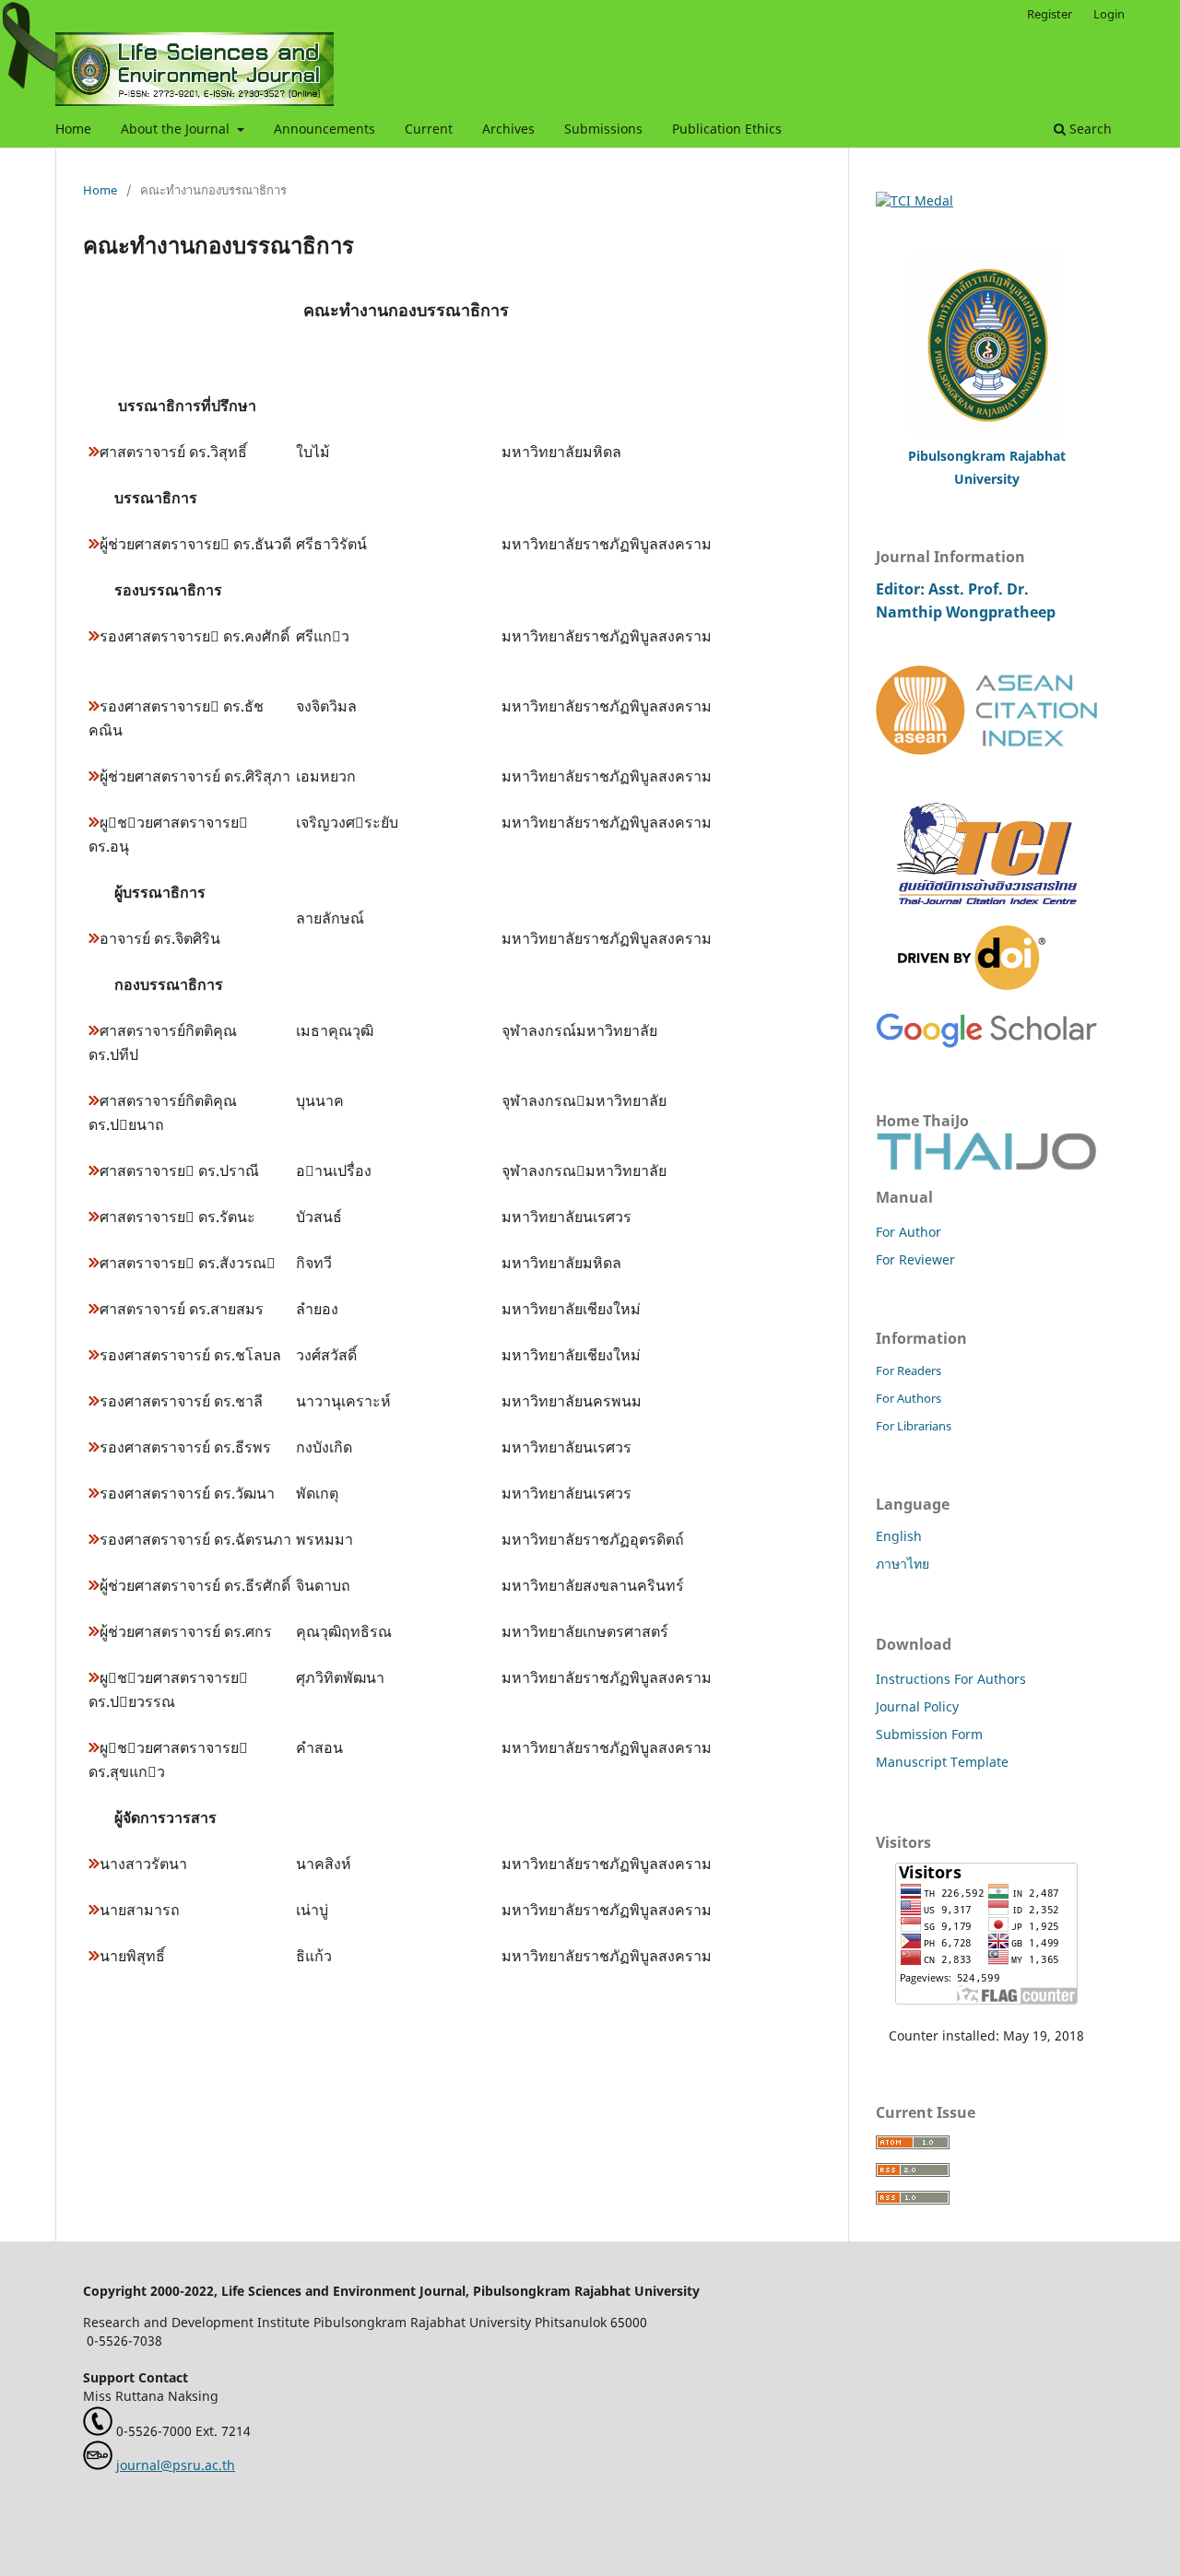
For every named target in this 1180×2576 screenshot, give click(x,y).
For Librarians (914, 1426)
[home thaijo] (986, 1165)
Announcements (324, 129)
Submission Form (929, 1734)
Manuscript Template (942, 1762)
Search (1089, 129)
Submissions (603, 129)
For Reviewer (915, 1259)
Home (73, 129)
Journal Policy (917, 1706)
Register (1050, 14)
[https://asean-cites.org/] (986, 750)
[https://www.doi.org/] (972, 985)
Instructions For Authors (951, 1679)
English (899, 1536)
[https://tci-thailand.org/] (986, 916)
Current (429, 129)
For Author (909, 1232)
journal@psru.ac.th (176, 2465)
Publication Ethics (727, 129)
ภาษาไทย (903, 1564)
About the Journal (177, 129)
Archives (508, 129)
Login (1109, 14)
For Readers (909, 1370)
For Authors (909, 1398)
